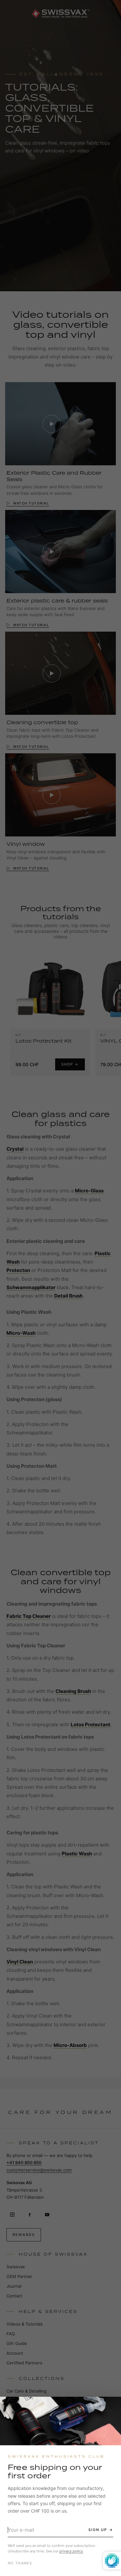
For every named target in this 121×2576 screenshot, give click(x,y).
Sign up (98, 2530)
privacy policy (71, 2551)
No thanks (20, 2563)
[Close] (110, 2407)
